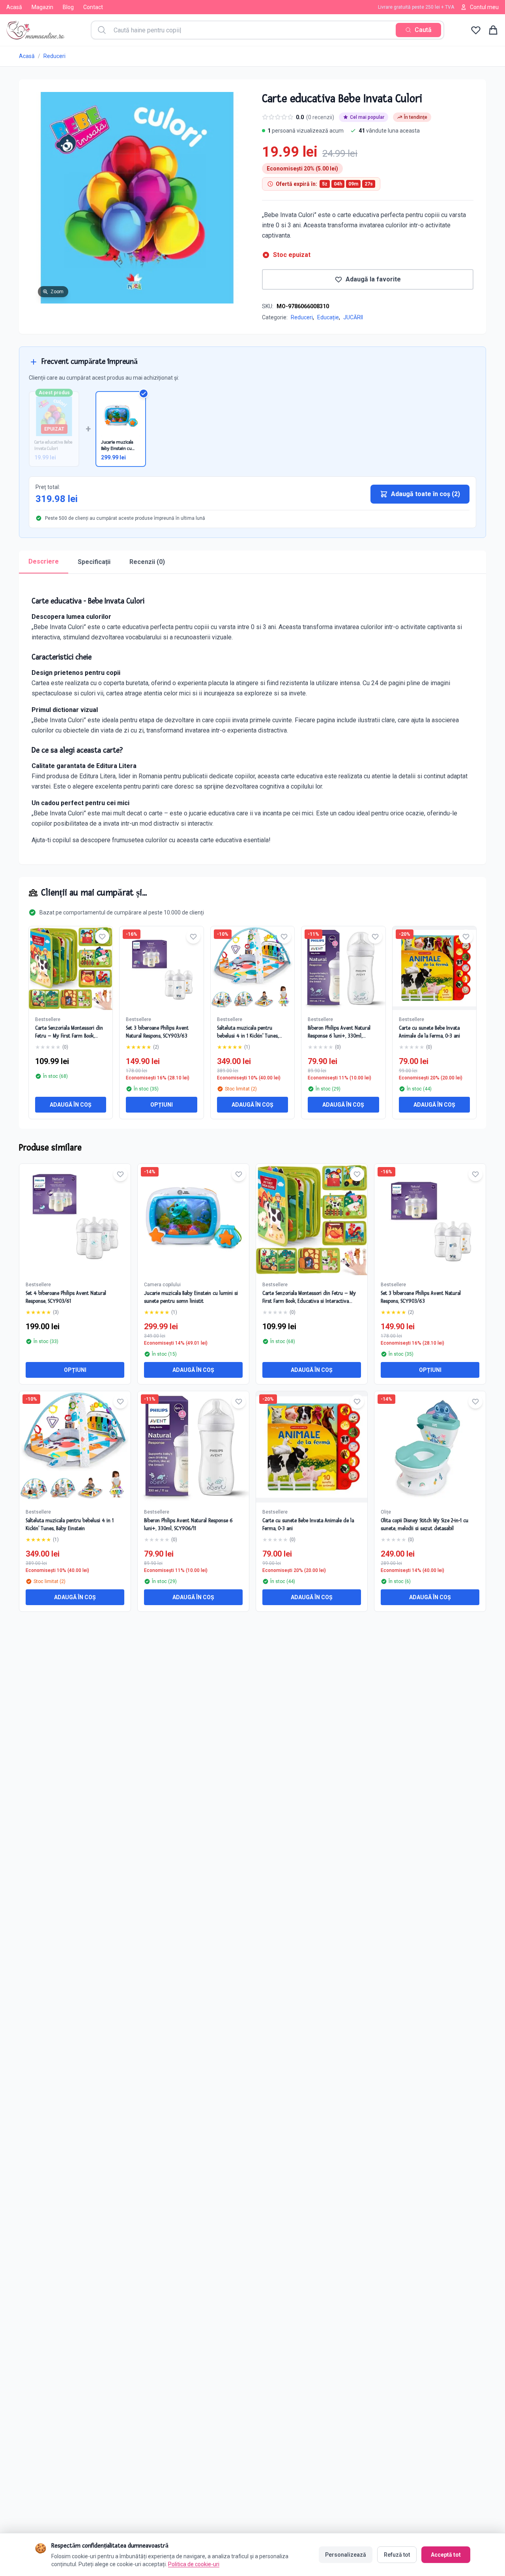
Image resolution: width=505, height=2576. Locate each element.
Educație (328, 317)
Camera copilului (162, 1285)
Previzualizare (79, 1226)
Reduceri (54, 56)
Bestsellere (48, 1019)
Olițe (386, 1512)
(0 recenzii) (320, 117)
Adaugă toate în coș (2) (426, 494)
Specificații (94, 562)
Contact (93, 7)
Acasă (14, 7)
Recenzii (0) (147, 562)
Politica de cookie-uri (194, 2564)
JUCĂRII (353, 317)
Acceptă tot (446, 2555)
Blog (68, 7)
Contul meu (484, 7)
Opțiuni (162, 1105)
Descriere (44, 561)
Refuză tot (397, 2555)
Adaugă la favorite (373, 279)
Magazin (42, 7)
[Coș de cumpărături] (493, 30)
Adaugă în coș (71, 1105)
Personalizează (346, 2555)
